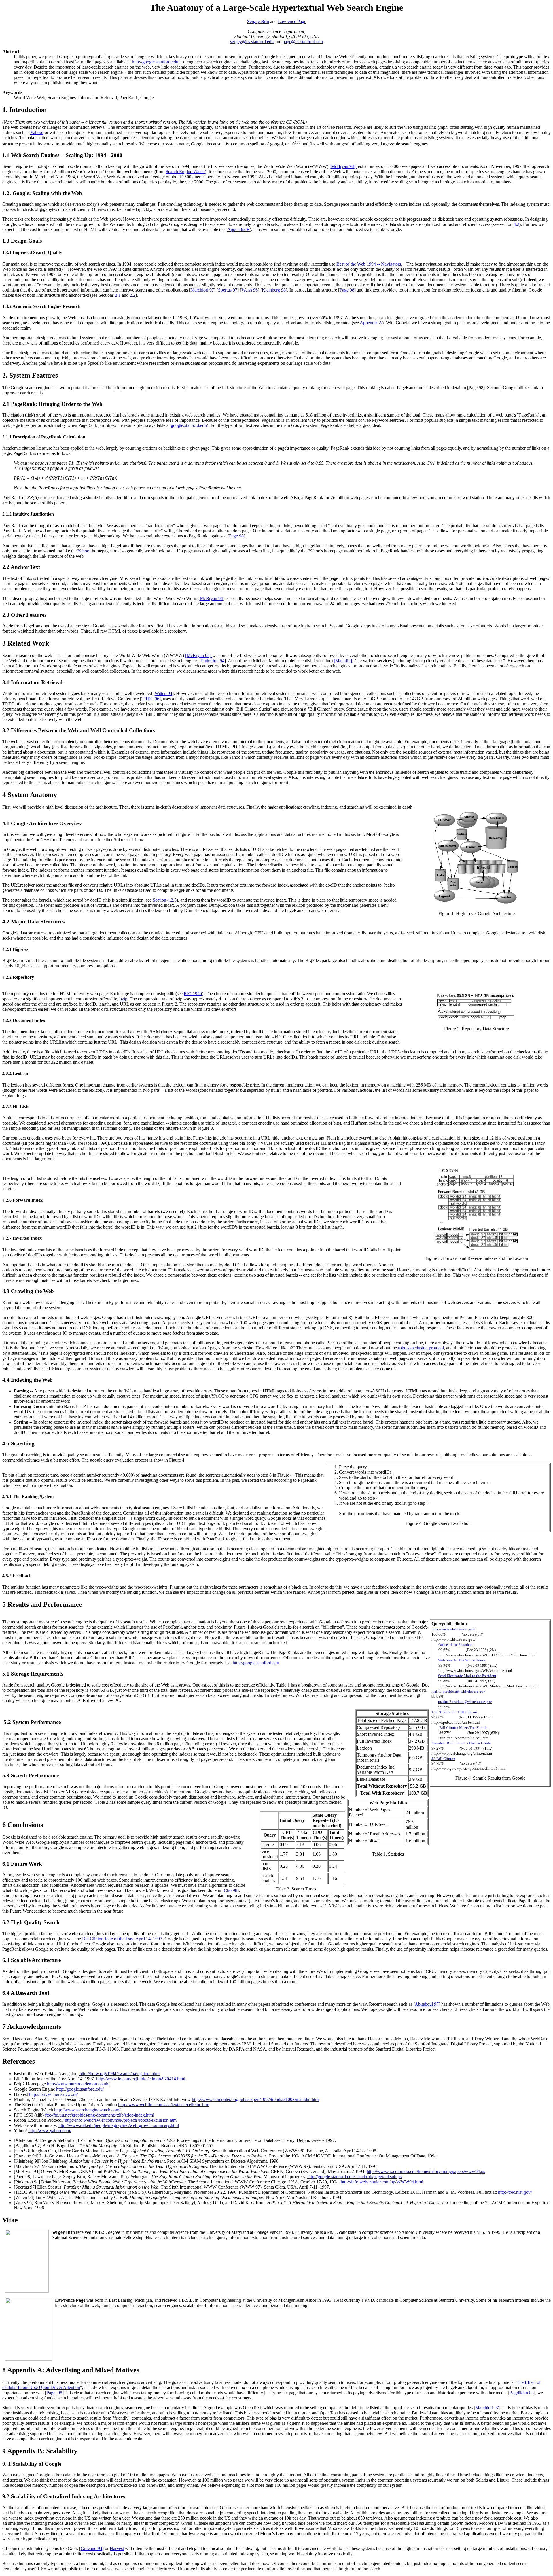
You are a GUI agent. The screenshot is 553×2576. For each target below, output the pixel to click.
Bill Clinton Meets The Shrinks (464, 1728)
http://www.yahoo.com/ (50, 2131)
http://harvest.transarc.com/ (53, 2094)
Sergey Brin (258, 21)
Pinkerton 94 (213, 661)
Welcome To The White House (462, 1660)
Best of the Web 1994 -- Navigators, (369, 264)
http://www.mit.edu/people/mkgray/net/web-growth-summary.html (119, 2125)
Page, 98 (54, 2393)
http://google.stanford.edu (256, 1663)
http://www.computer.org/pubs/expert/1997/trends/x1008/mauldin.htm (255, 2099)
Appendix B (238, 229)
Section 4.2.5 (165, 900)
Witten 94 (163, 693)
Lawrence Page (292, 21)
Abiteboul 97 (427, 2004)
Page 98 (347, 290)
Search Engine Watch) (186, 172)
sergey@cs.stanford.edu (252, 42)
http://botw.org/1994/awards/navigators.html (120, 2074)
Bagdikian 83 (521, 2393)
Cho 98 (231, 1890)
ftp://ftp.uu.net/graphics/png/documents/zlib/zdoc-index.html (100, 2115)
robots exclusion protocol (421, 1348)
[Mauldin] (343, 661)
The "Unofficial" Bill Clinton (455, 1712)
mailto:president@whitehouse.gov (458, 1691)
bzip (123, 999)
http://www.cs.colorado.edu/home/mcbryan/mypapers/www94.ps (426, 2171)
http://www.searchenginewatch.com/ (87, 2110)
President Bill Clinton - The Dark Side (461, 1743)
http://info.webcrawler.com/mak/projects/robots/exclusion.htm (121, 2120)
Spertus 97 (228, 290)
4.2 (516, 224)
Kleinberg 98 (274, 290)
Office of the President (456, 1645)
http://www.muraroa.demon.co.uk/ (78, 2084)
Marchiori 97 (202, 290)
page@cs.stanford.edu (303, 42)
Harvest (117, 2548)
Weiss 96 (250, 290)
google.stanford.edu (189, 425)
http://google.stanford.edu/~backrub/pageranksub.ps (354, 2177)
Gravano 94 (91, 2548)
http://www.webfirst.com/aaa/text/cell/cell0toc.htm (164, 2105)
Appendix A (371, 323)
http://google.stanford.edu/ (156, 62)
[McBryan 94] (343, 166)
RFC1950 (193, 994)
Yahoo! (37, 132)
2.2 (132, 295)
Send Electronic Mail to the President (467, 1676)
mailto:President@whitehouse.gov (465, 1702)
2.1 (118, 295)
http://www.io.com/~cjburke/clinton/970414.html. (141, 2079)
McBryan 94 (211, 598)
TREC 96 (150, 699)
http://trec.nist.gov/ (515, 2192)
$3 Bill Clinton (443, 1759)
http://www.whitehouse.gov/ (453, 1629)
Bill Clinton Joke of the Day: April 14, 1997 (122, 1939)
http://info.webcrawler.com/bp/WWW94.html (382, 2182)
